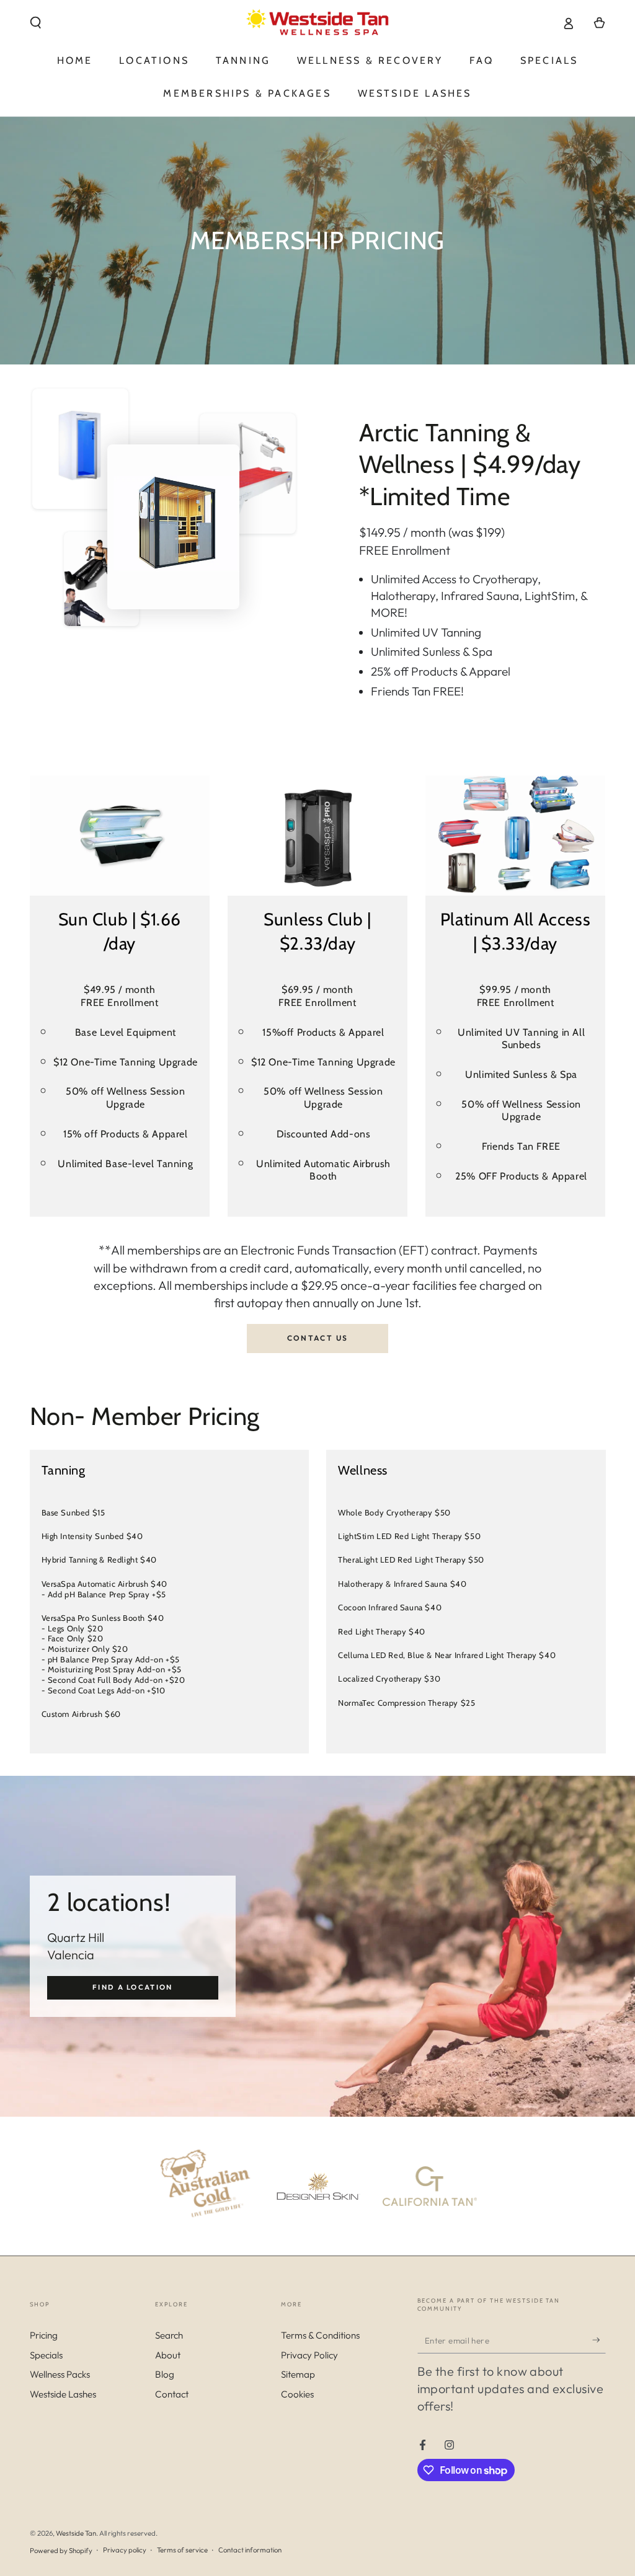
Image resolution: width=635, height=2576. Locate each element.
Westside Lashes (63, 2394)
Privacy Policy (309, 2355)
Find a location (132, 1987)
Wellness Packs (60, 2374)
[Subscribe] (599, 2340)
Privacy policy (125, 2550)
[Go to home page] (317, 23)
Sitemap (298, 2374)
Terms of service (182, 2550)
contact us (318, 1338)
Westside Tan (76, 2533)
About (168, 2355)
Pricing (44, 2335)
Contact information (250, 2550)
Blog (165, 2374)
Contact (172, 2394)
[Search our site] (36, 23)
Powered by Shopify (61, 2551)
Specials (46, 2355)
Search (169, 2335)
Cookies (297, 2394)
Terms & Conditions (320, 2335)
